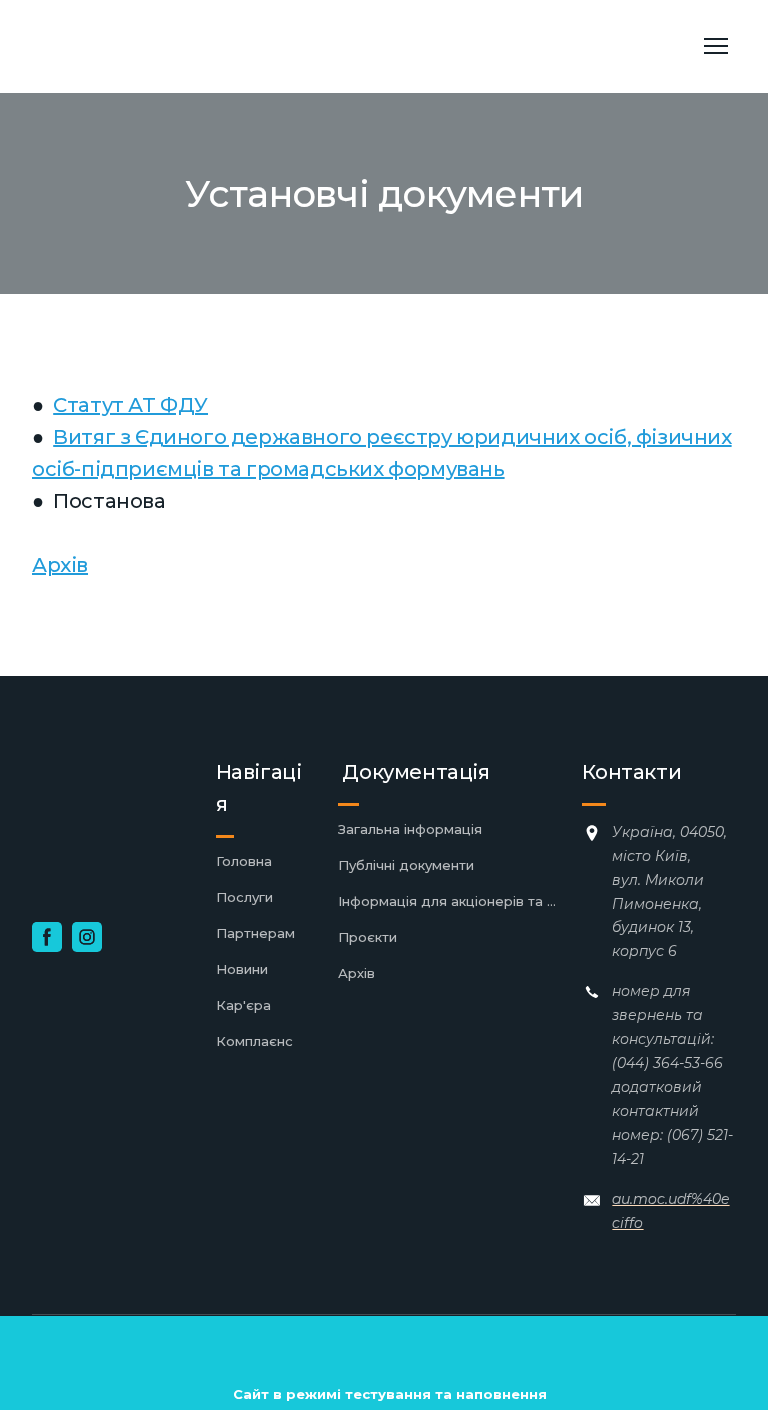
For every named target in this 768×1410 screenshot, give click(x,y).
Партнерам (255, 933)
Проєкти (367, 937)
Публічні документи (406, 865)
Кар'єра (243, 1005)
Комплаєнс (254, 1041)
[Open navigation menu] (716, 46)
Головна (244, 861)
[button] (47, 937)
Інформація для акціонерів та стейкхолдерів (450, 901)
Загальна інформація (410, 829)
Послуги (244, 897)
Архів (60, 565)
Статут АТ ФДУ (130, 405)
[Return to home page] (175, 46)
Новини (242, 969)
